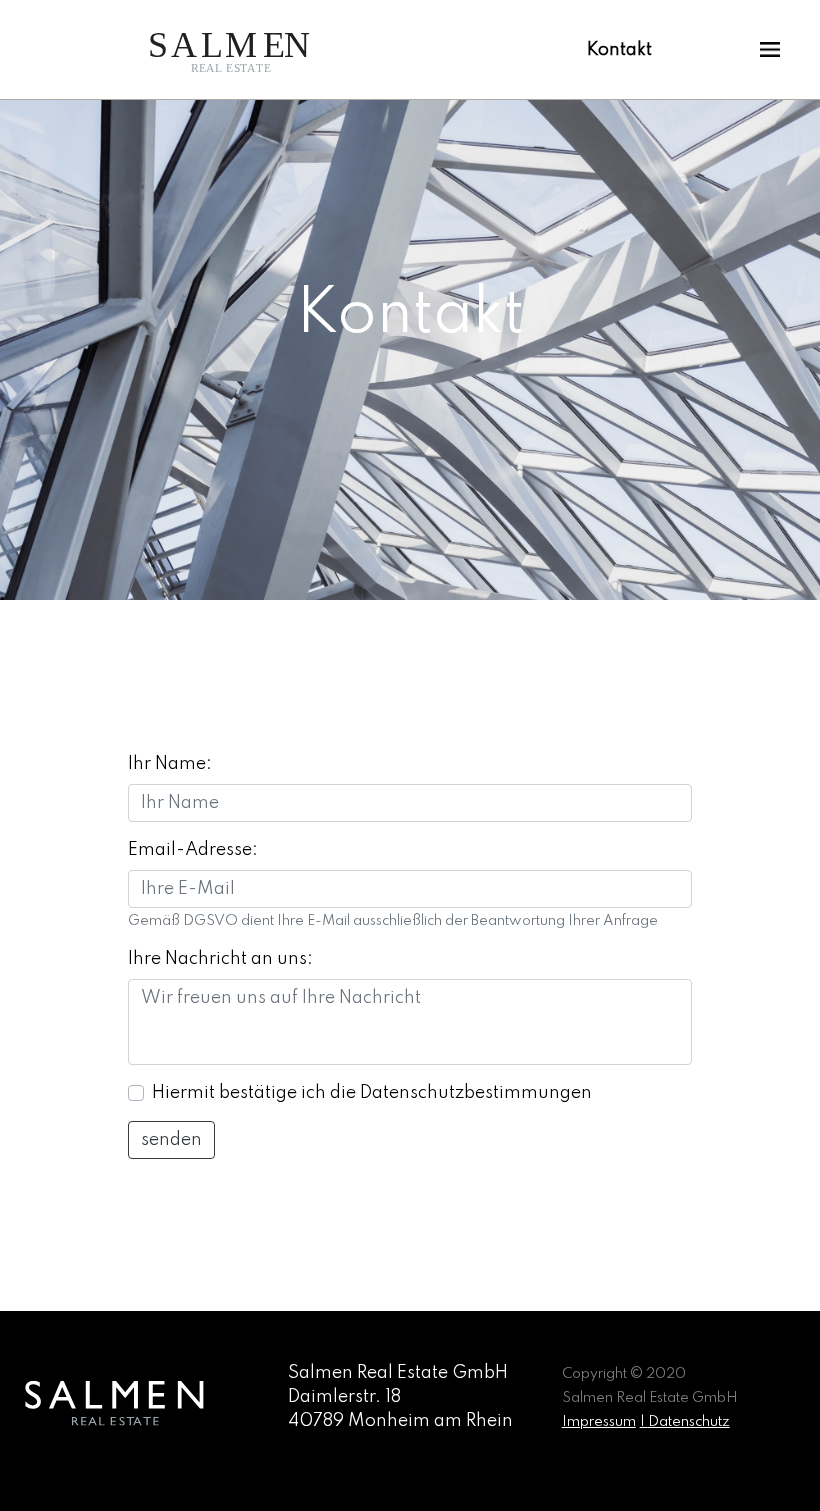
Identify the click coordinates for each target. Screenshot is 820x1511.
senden (171, 1140)
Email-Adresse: (193, 850)
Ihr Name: (170, 764)
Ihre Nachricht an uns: (220, 959)
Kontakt (619, 50)
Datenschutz (689, 1422)
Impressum (599, 1422)
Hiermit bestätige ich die (372, 1093)
